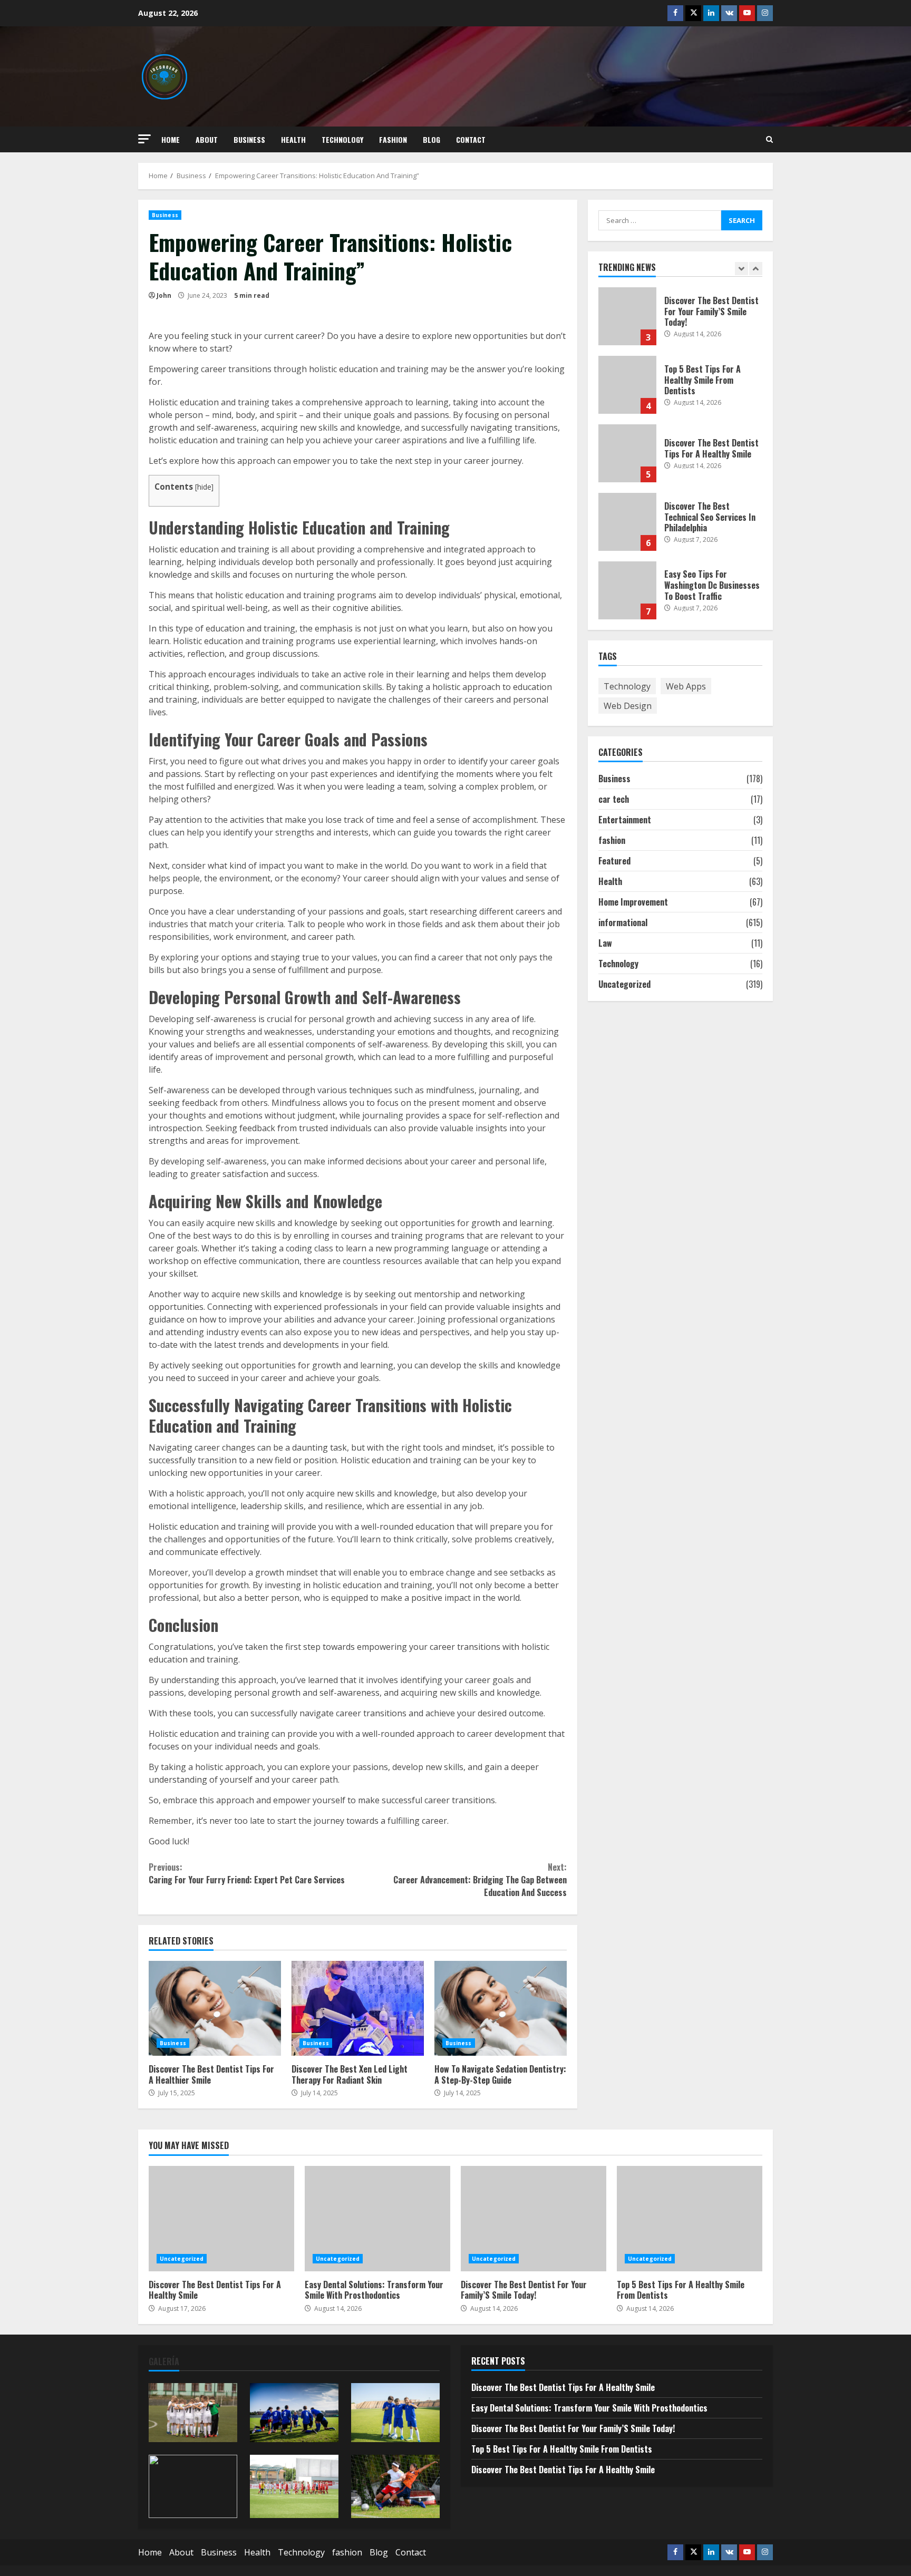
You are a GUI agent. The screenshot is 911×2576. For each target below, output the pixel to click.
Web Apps (686, 686)
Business (249, 139)
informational (623, 922)
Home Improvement (633, 902)
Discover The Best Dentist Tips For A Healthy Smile (627, 385)
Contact (471, 139)
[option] (681, 322)
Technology (342, 139)
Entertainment (625, 820)
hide (204, 487)
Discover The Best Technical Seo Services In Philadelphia (627, 453)
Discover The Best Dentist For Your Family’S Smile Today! (534, 2219)
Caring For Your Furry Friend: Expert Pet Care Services (247, 1873)
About (207, 139)
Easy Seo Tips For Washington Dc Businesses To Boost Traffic (627, 522)
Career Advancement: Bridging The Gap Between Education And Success (480, 1880)
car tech (614, 799)
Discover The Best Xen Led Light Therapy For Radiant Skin (358, 2008)
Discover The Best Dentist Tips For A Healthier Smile (215, 2008)
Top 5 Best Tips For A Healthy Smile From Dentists (627, 316)
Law (605, 943)
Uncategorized (624, 984)
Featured (614, 861)
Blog (432, 139)
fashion (393, 139)
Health (293, 139)
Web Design (628, 705)
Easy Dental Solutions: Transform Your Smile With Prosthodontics (377, 2219)
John (164, 295)
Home (171, 139)
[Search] (769, 139)
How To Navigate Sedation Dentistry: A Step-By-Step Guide (501, 2008)
